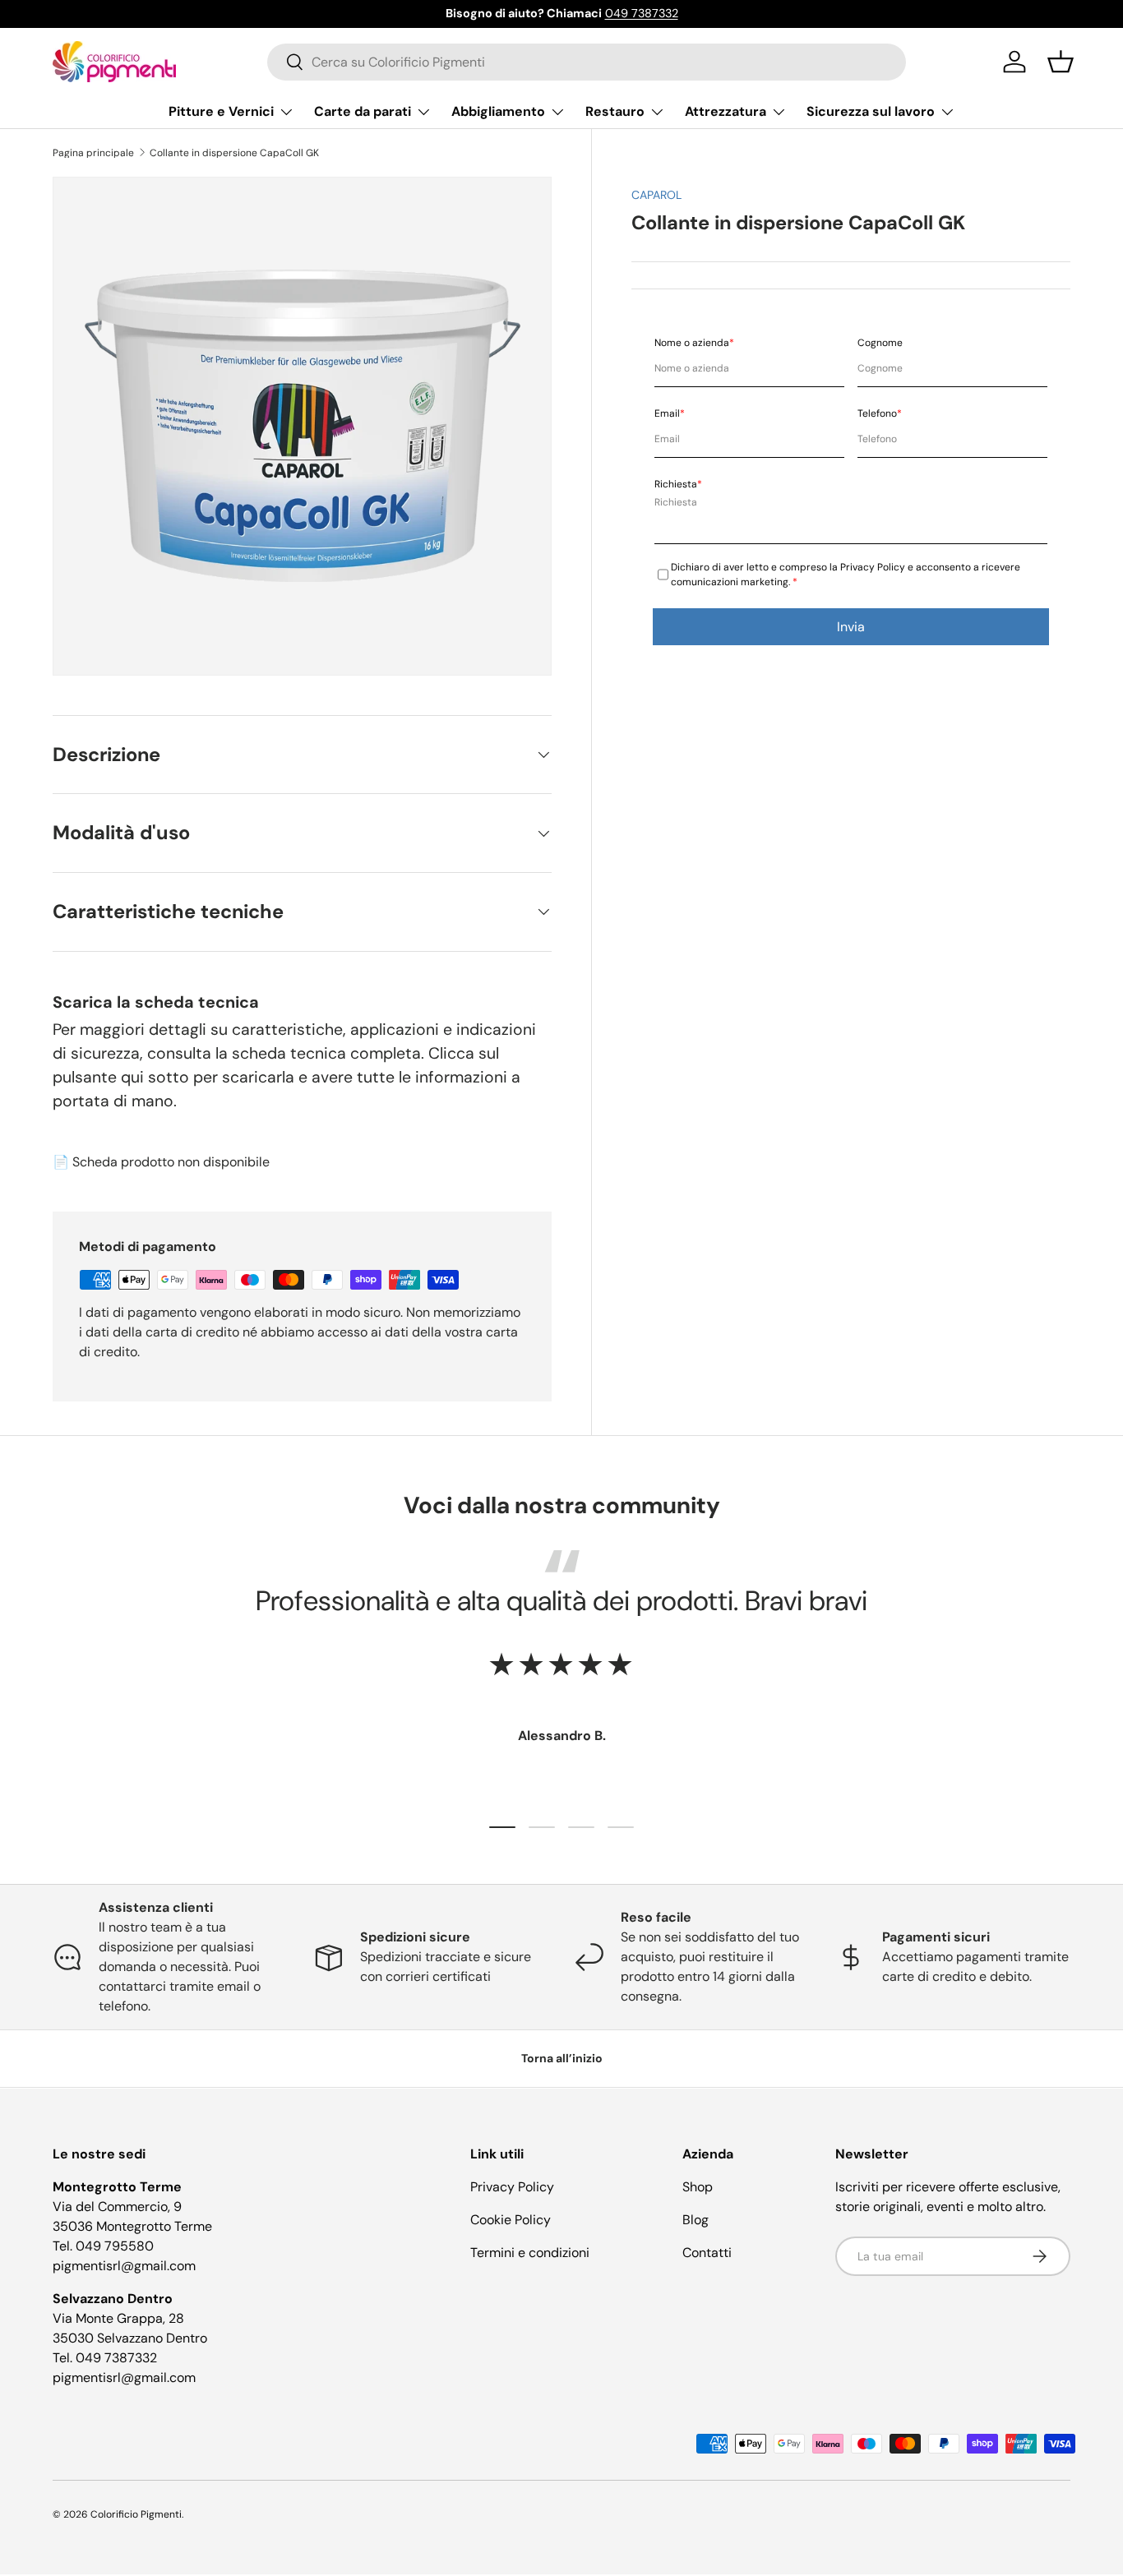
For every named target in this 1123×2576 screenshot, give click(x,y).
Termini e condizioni (530, 2253)
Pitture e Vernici (221, 111)
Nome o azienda (694, 343)
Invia (851, 627)
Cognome (880, 343)
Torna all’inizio (562, 2058)
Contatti (707, 2253)
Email (670, 413)
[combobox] (587, 62)
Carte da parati (363, 111)
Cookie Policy (511, 2220)
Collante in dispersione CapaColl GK (234, 153)
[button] (1061, 62)
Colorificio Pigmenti (136, 2514)
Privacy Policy (512, 2187)
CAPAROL (656, 195)
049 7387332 (642, 13)
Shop (698, 2187)
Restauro (615, 111)
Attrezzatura (726, 111)
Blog (696, 2220)
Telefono (880, 413)
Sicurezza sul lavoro (871, 111)
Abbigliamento (498, 111)
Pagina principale (93, 153)
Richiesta (678, 484)
